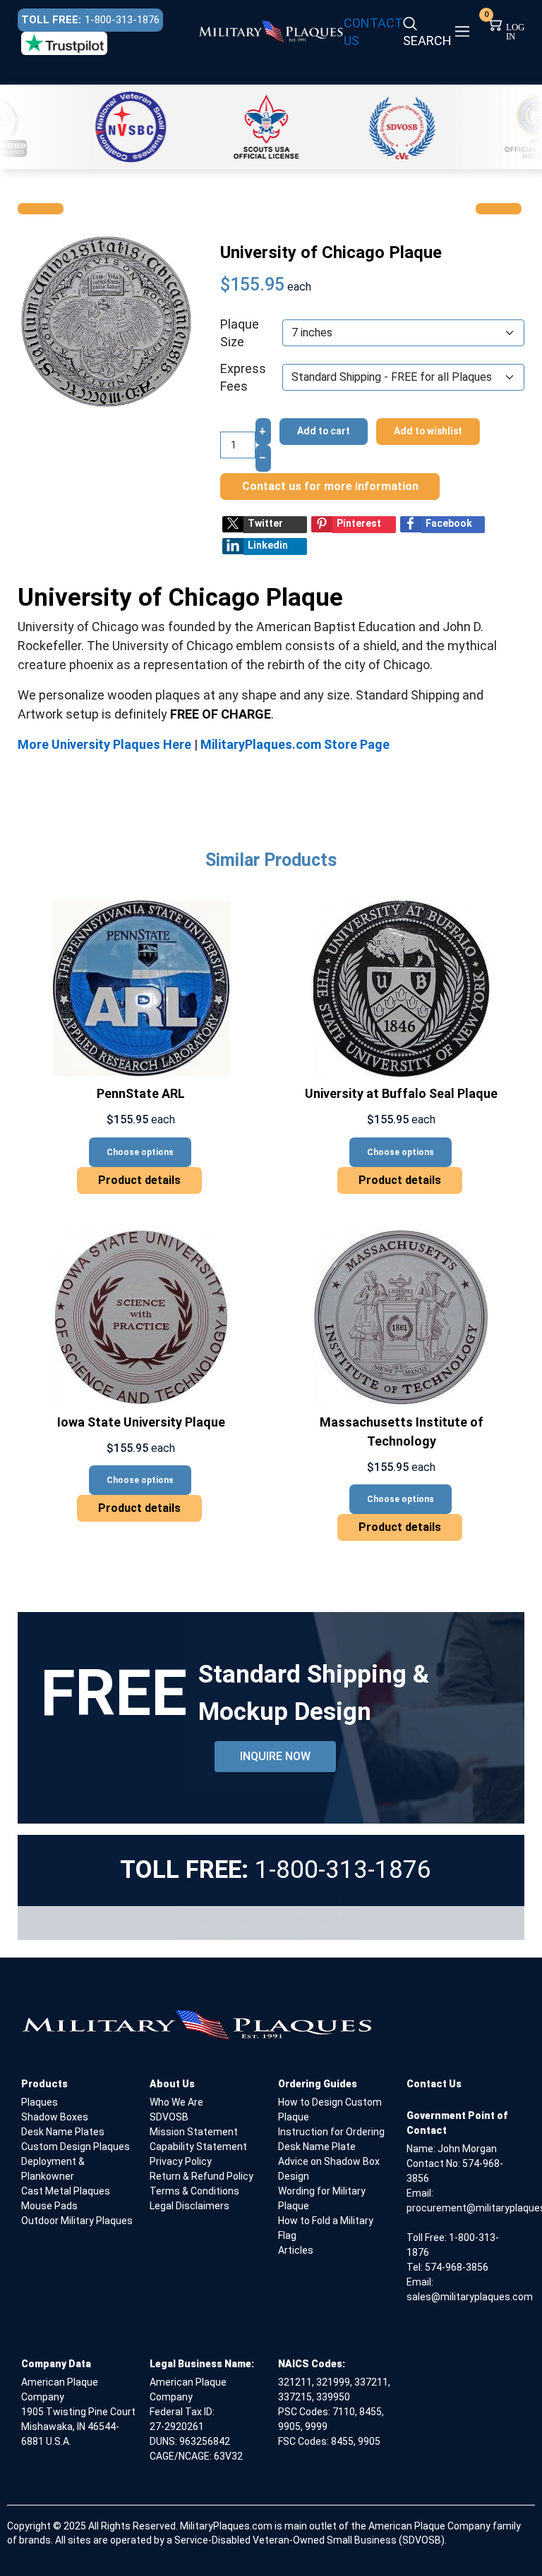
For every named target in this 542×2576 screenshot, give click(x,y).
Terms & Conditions (194, 2191)
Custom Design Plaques (76, 2147)
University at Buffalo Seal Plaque (401, 1093)
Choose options (140, 1152)
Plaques (40, 2102)
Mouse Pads (49, 2206)
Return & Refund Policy (201, 2176)
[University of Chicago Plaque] (106, 321)
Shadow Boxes (55, 2117)
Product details (139, 1180)
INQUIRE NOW (275, 1756)
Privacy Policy (181, 2161)
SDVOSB (169, 2117)
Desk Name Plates (63, 2132)
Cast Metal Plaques (66, 2191)
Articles (296, 2250)
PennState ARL (141, 1093)
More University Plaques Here (104, 744)
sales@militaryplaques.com (470, 2297)
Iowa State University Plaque (141, 1422)
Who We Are (176, 2102)
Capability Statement (198, 2147)
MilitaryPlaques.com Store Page (295, 744)
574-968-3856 (457, 2267)
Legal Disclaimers (189, 2206)
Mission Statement (194, 2132)
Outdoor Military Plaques (77, 2221)
